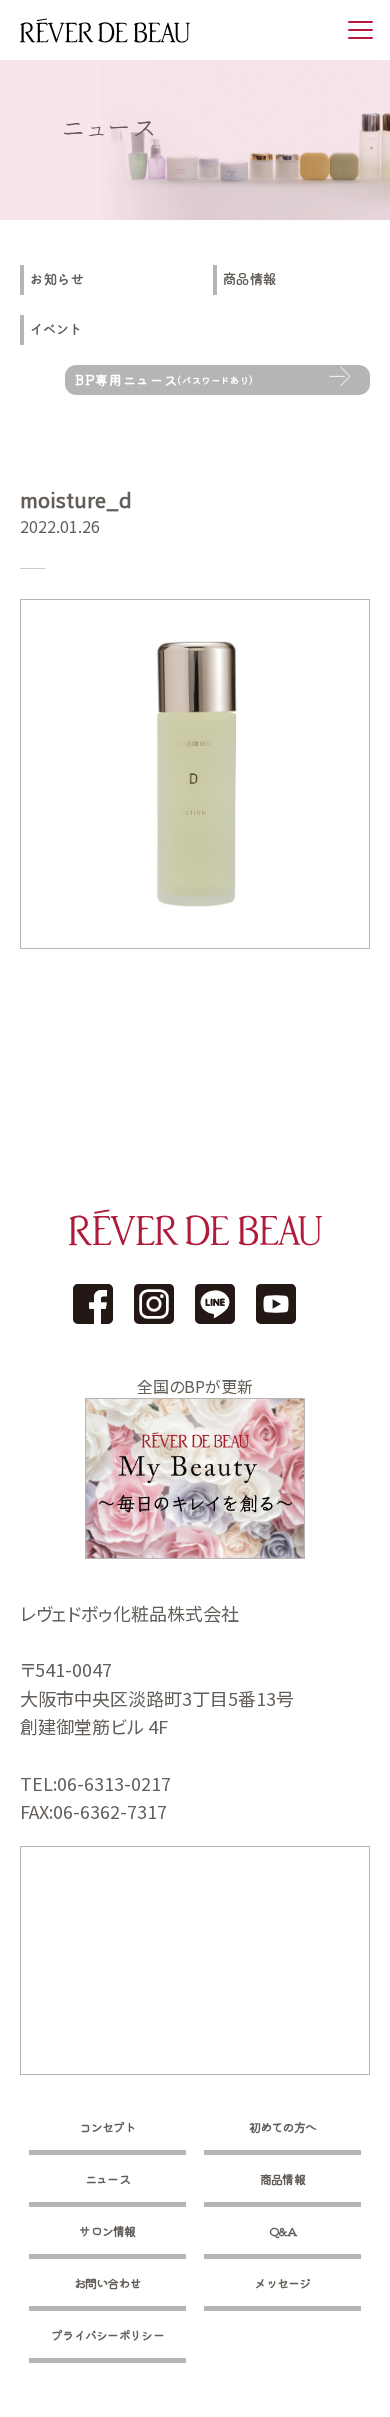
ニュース (107, 2178)
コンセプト (107, 2126)
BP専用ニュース (164, 379)
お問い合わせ (108, 2282)
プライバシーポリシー (107, 2334)
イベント (56, 329)
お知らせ (57, 279)
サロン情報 (107, 2230)
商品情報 (250, 279)
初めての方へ (283, 2126)
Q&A (282, 2230)
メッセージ (282, 2282)
